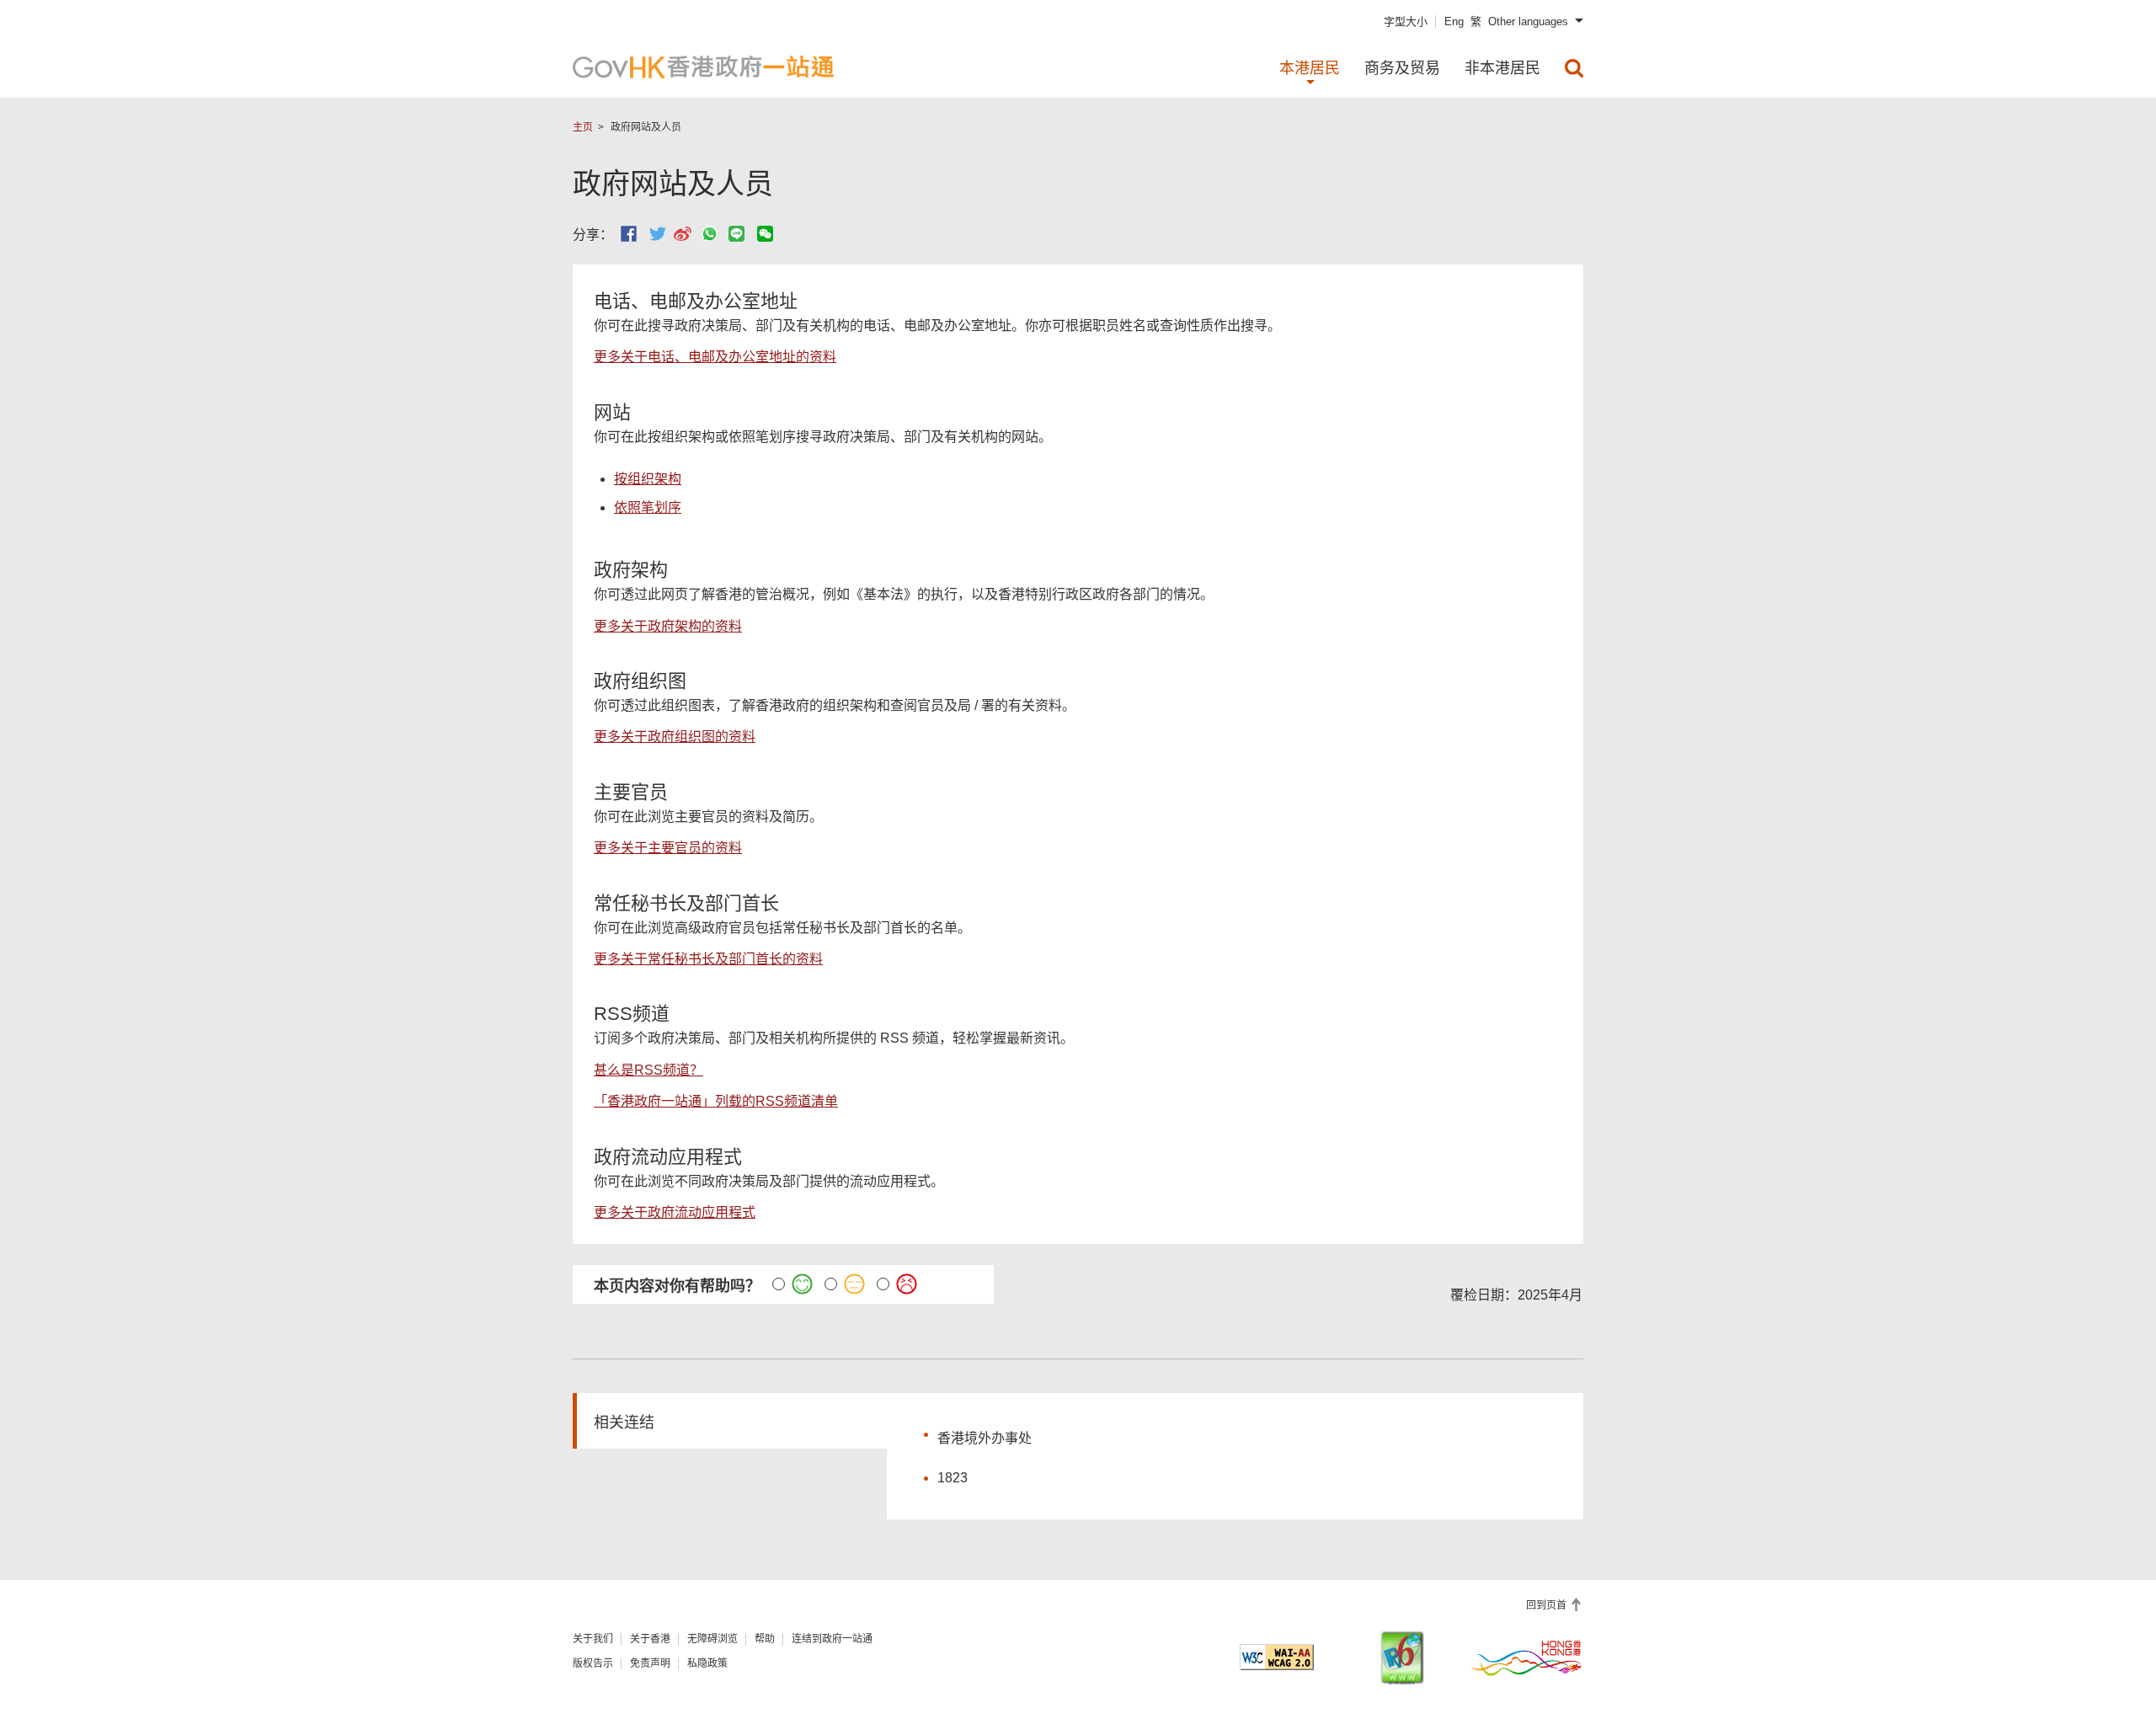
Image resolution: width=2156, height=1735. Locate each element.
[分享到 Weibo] (683, 234)
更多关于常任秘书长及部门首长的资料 (708, 959)
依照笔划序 (648, 507)
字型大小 (1406, 21)
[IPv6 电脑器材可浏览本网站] (1402, 1658)
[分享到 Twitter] (658, 234)
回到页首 (1548, 1605)
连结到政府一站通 (832, 1639)
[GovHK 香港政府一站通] (703, 67)
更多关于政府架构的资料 (668, 626)
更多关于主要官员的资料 (668, 848)
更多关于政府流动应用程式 (675, 1212)
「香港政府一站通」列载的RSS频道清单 (716, 1101)
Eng (1454, 21)
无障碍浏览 (712, 1639)
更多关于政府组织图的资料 (675, 737)
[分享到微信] (765, 234)
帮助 (765, 1639)
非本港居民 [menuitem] (1502, 68)
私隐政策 (707, 1663)
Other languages (1528, 21)
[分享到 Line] (736, 234)
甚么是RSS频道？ (648, 1070)
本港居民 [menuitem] (1310, 68)
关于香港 (650, 1639)
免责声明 (650, 1663)
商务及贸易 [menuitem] (1402, 68)
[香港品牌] (1527, 1658)
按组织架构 (648, 479)
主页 (583, 127)
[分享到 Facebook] (629, 234)
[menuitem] (1574, 68)
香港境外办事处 (985, 1438)
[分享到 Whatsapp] (710, 234)
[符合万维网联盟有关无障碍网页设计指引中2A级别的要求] (1277, 1657)
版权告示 (593, 1663)
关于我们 (593, 1639)
